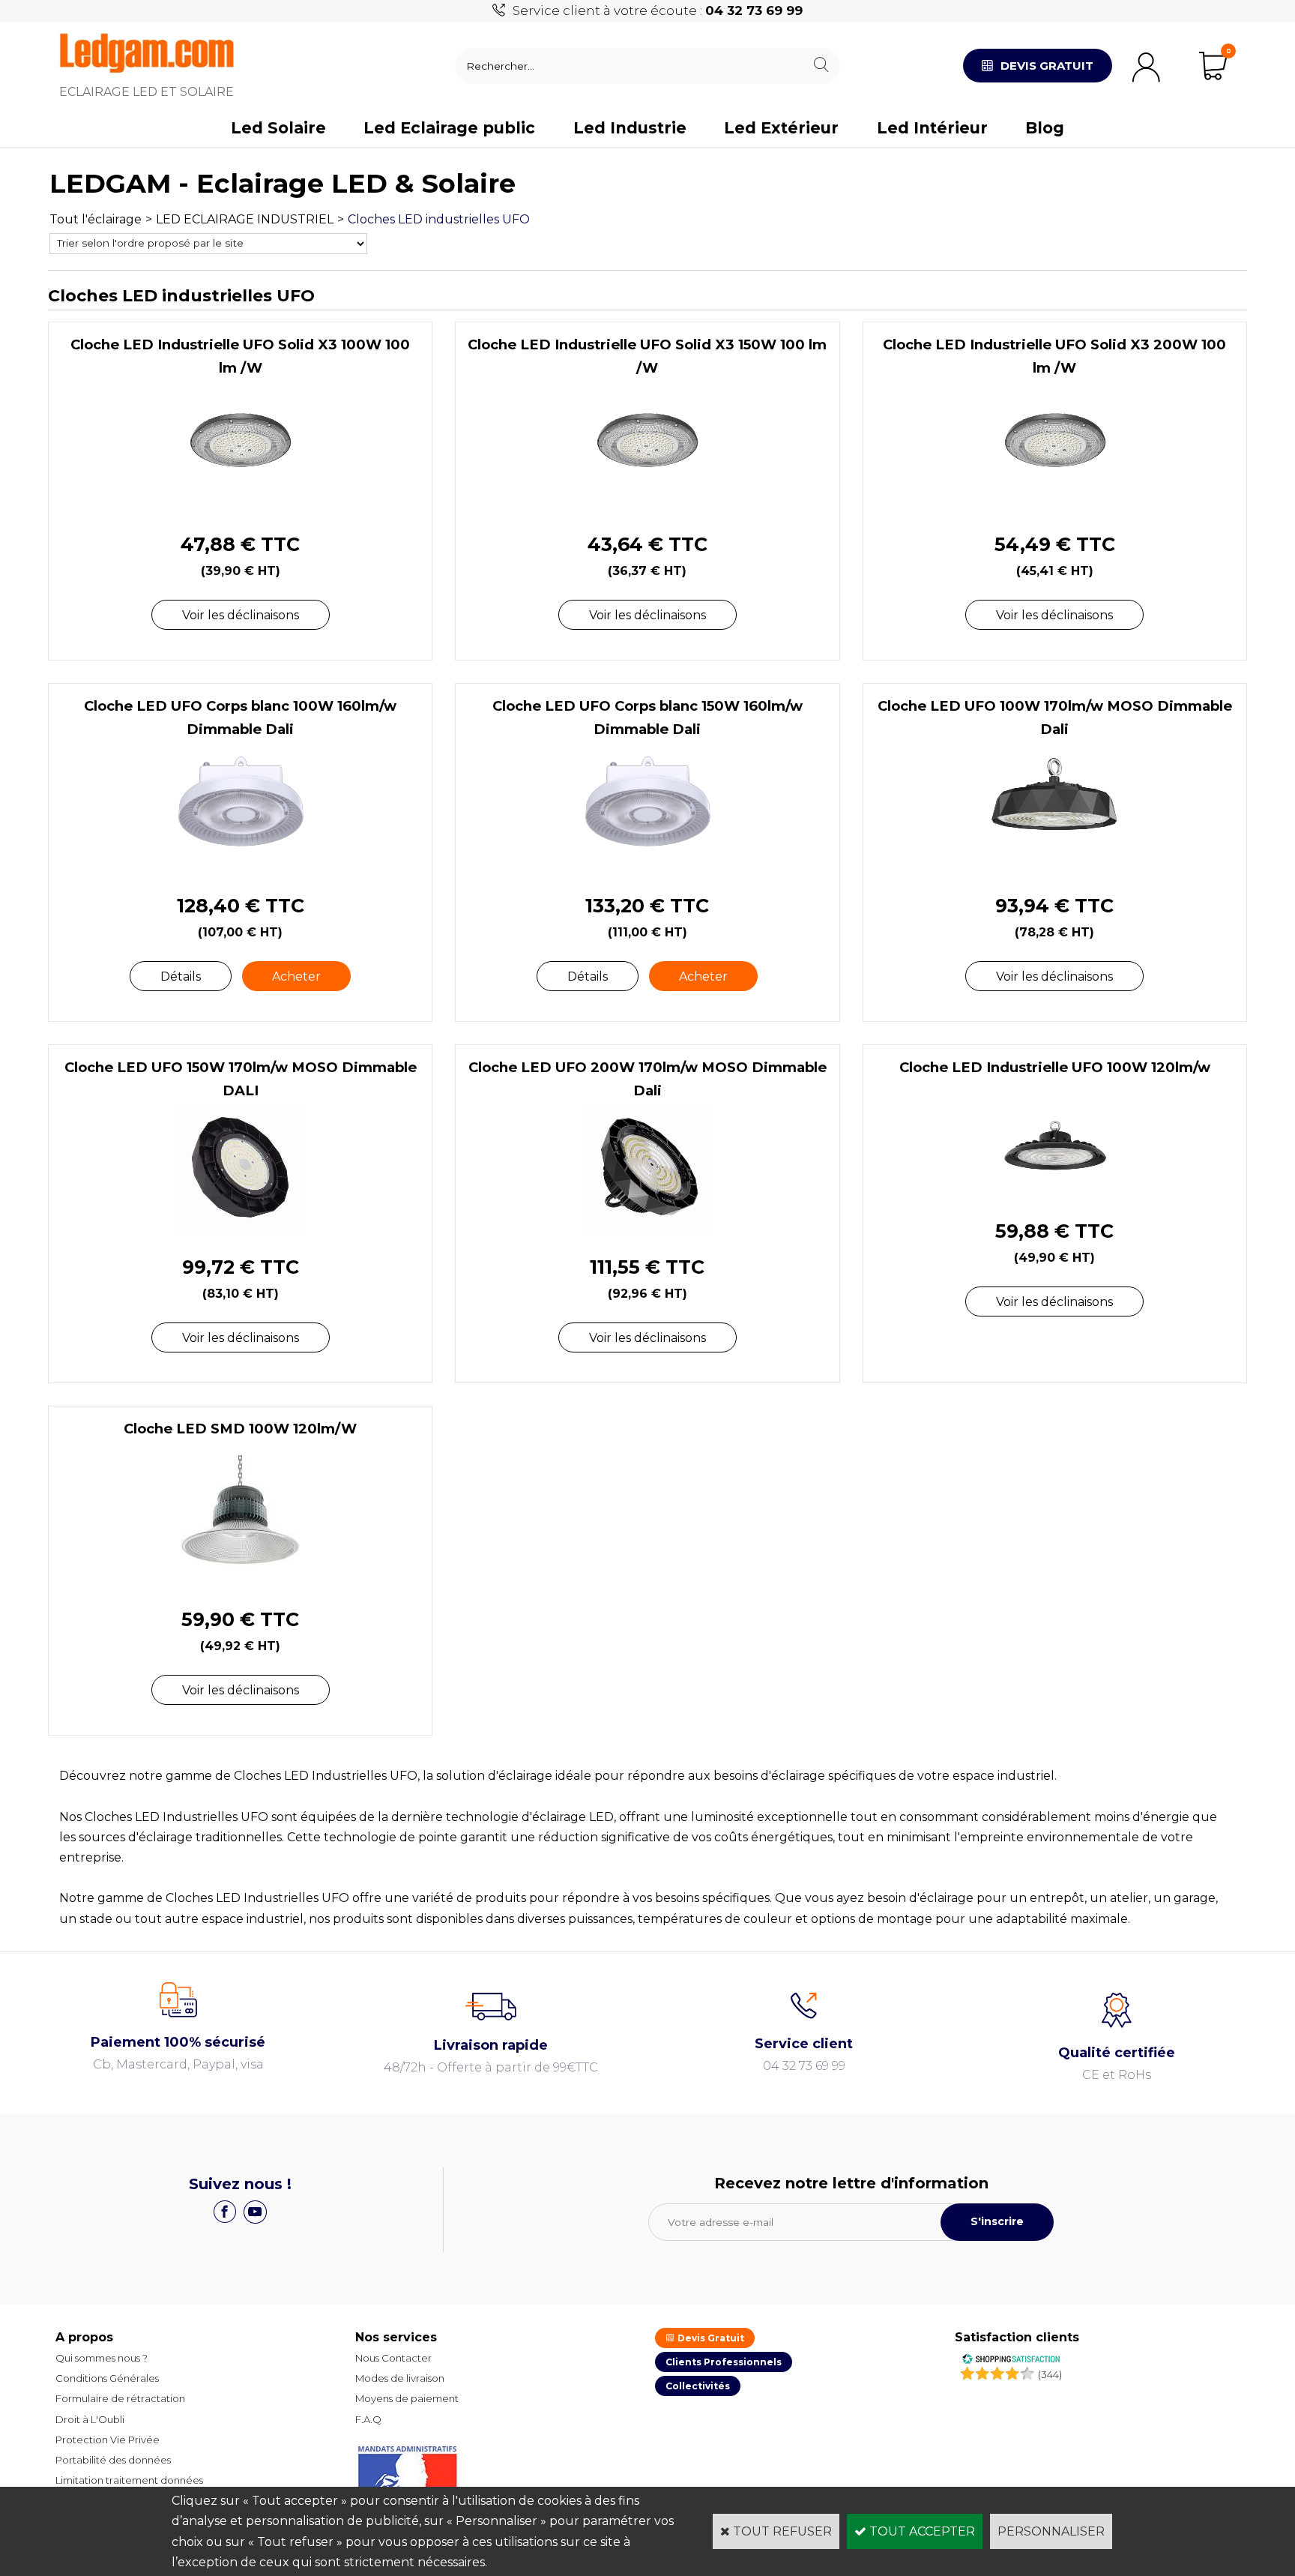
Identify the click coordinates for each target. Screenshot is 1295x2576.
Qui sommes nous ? (102, 2358)
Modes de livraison (400, 2378)
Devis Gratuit (710, 2338)
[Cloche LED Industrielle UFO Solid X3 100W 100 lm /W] (240, 507)
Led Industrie (630, 128)
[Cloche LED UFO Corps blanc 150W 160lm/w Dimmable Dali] (647, 869)
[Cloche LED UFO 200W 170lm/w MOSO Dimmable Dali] (647, 1230)
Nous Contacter (393, 2358)
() (1050, 2374)
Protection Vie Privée (108, 2440)
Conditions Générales (107, 2378)
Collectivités (698, 2386)
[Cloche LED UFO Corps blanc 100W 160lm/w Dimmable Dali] (240, 869)
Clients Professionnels (724, 2362)
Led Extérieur (781, 128)
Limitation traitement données (129, 2480)
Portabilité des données (113, 2460)
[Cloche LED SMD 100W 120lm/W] (240, 1582)
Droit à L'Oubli (90, 2419)
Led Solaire (278, 128)
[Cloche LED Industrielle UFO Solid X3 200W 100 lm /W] (1055, 507)
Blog (1045, 128)
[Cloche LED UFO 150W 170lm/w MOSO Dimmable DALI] (240, 1230)
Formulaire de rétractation (120, 2398)
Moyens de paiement (407, 2398)
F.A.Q (368, 2419)
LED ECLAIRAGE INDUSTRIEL (245, 219)
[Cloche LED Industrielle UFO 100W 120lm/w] (1055, 1194)
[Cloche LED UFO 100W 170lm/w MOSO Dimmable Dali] (1055, 869)
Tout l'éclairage (96, 219)
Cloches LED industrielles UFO (439, 219)
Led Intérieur (932, 128)
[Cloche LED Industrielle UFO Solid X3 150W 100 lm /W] (647, 507)
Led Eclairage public (449, 128)
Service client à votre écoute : (658, 10)
